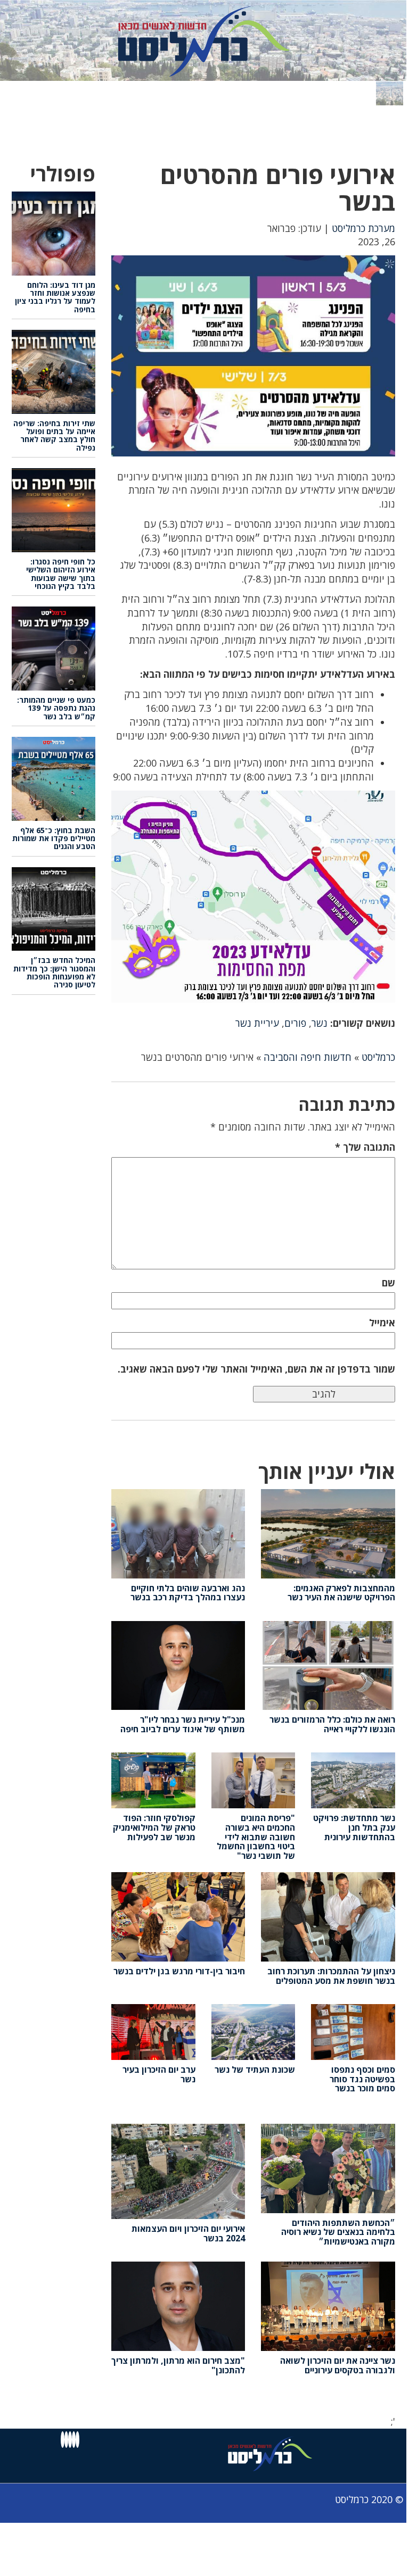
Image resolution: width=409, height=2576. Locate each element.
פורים (295, 1023)
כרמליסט (378, 1057)
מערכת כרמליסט (363, 228)
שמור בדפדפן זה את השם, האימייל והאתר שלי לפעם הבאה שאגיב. (256, 1369)
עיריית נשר (257, 1023)
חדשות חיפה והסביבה (308, 1057)
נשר (320, 1023)
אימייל (382, 1323)
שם (388, 1283)
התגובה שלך (365, 1147)
